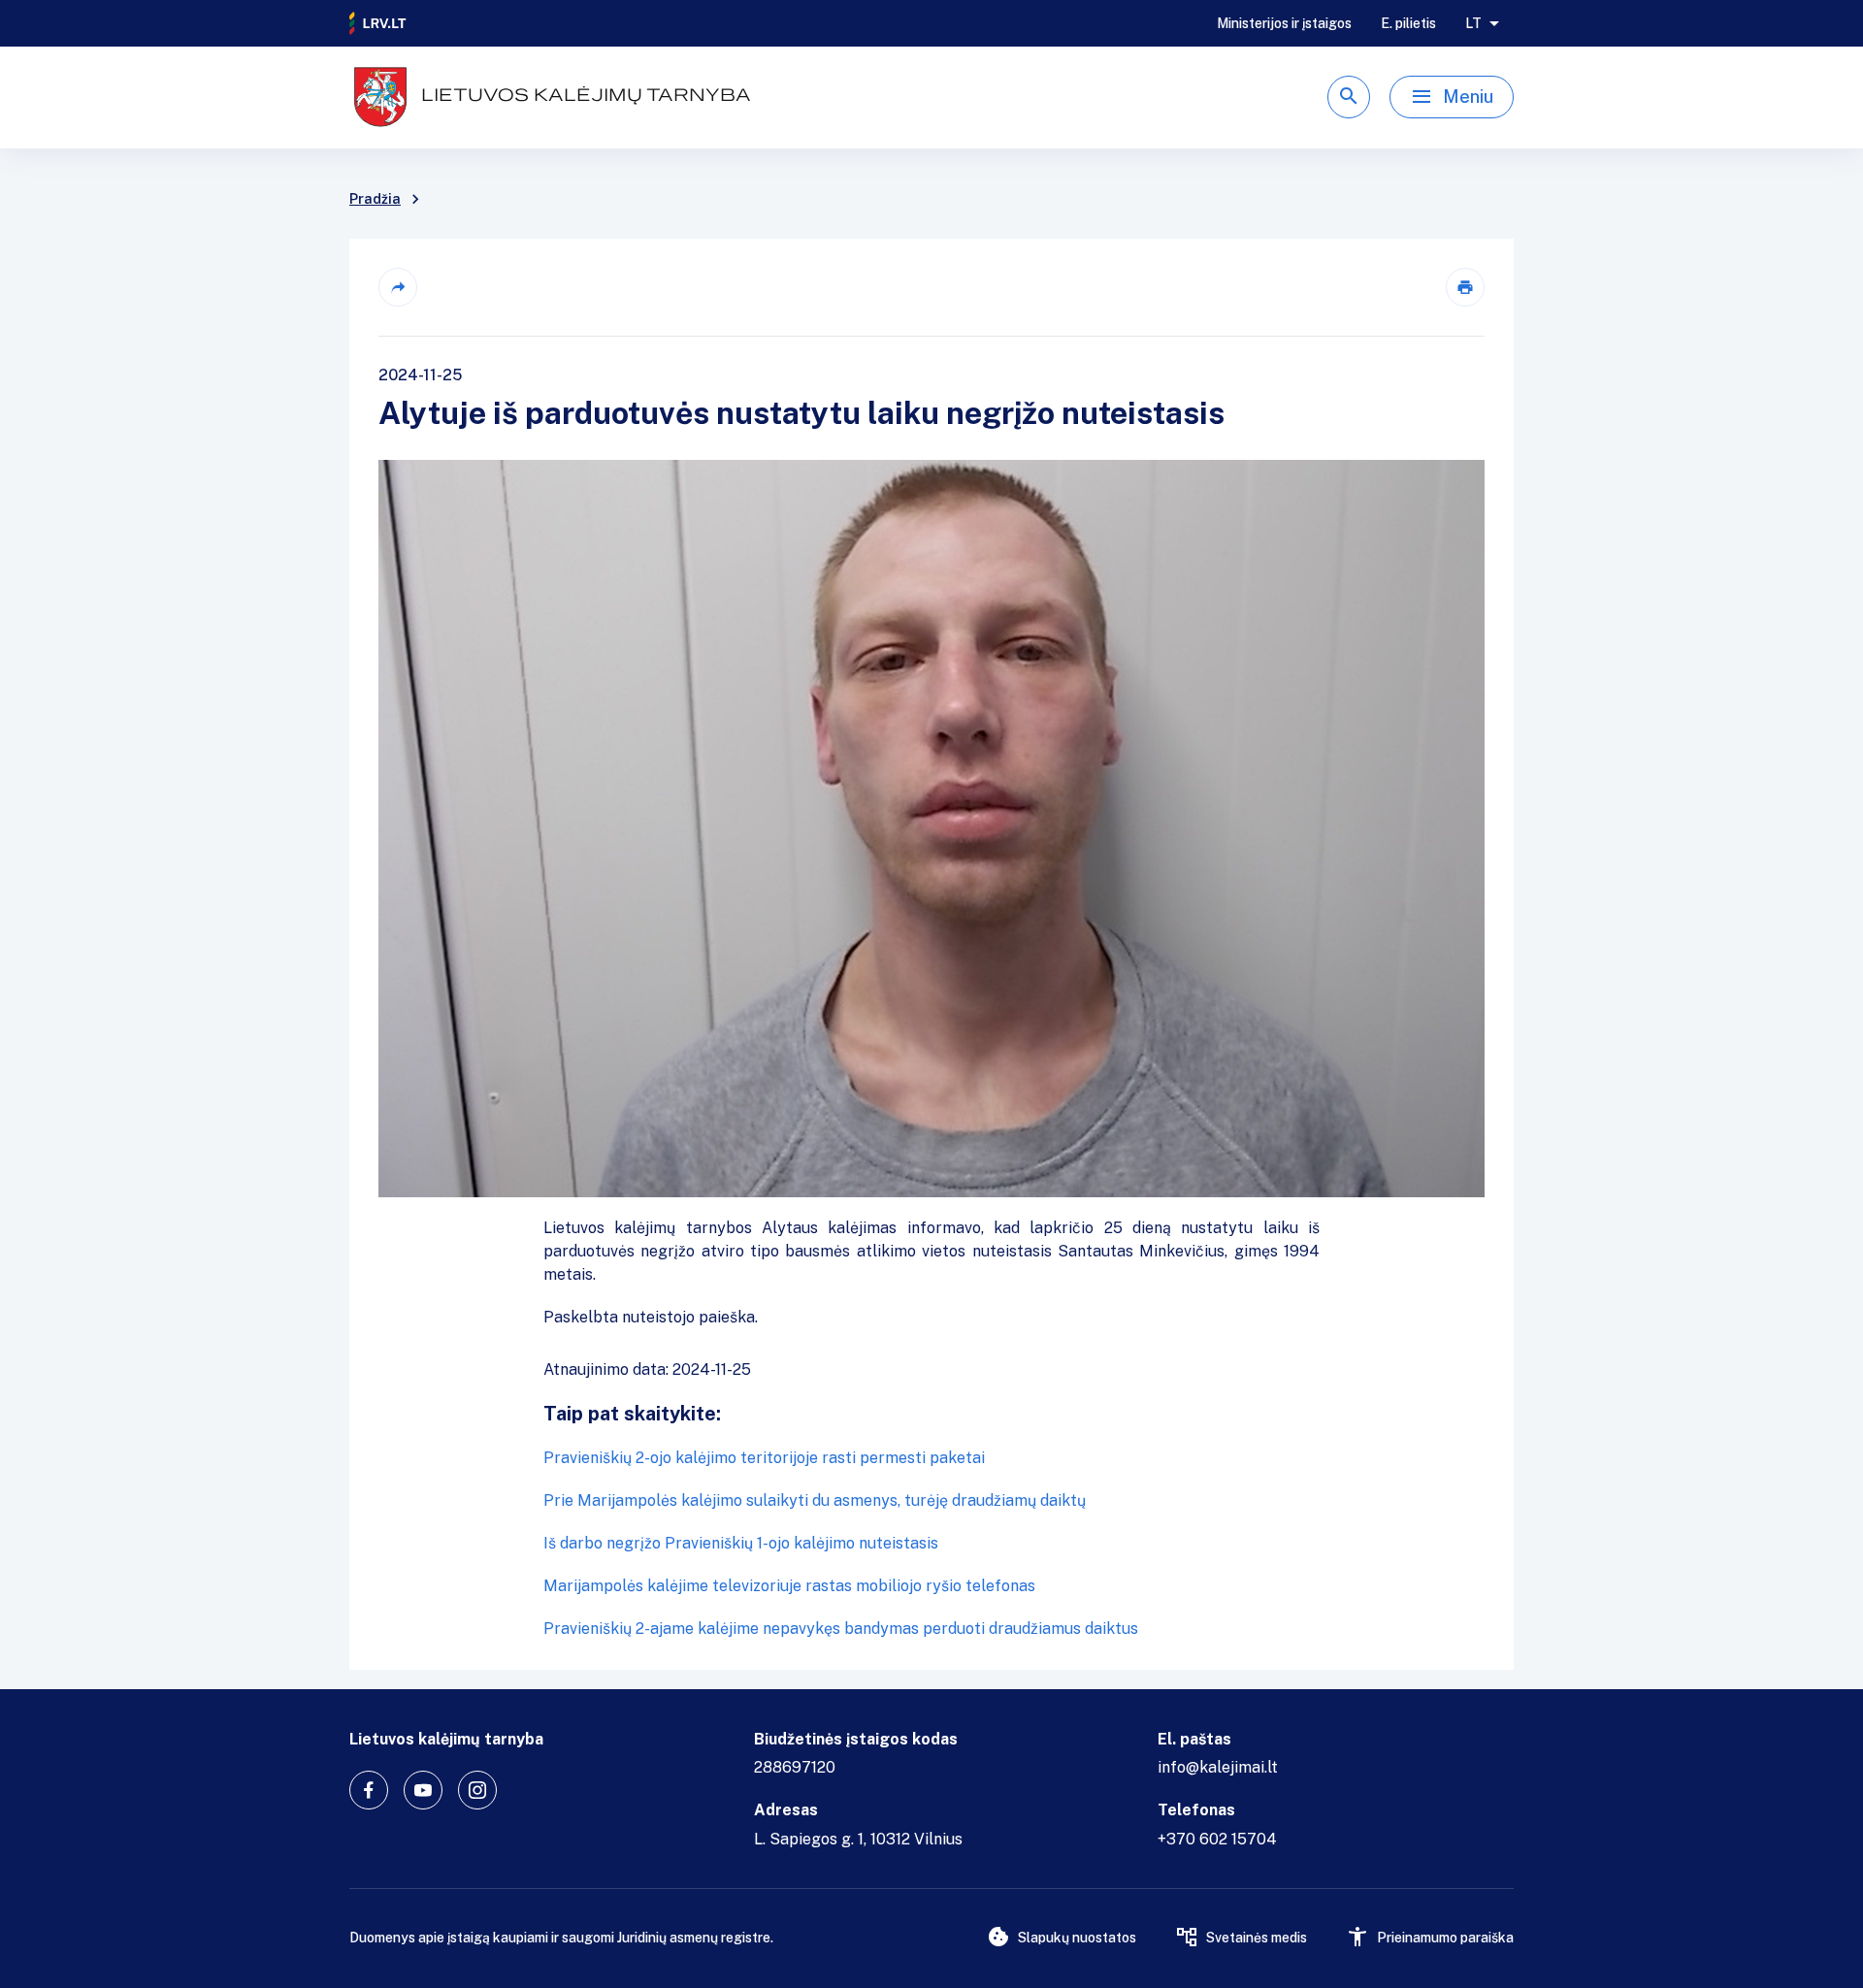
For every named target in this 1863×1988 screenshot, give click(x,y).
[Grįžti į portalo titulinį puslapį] (378, 23)
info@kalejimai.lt (1218, 1767)
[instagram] (477, 1790)
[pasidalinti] (398, 287)
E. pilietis (1408, 23)
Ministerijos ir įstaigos (1284, 23)
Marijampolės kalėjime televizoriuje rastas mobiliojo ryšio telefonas (789, 1586)
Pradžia (375, 199)
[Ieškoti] (1349, 97)
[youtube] (423, 1790)
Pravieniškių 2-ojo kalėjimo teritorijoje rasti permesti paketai (764, 1458)
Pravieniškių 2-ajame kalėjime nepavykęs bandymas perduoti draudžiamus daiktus (841, 1629)
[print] (1465, 287)
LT (1473, 23)
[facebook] (369, 1790)
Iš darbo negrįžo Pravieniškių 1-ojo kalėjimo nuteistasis (741, 1543)
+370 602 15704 (1217, 1839)
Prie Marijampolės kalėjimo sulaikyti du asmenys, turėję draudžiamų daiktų (815, 1500)
